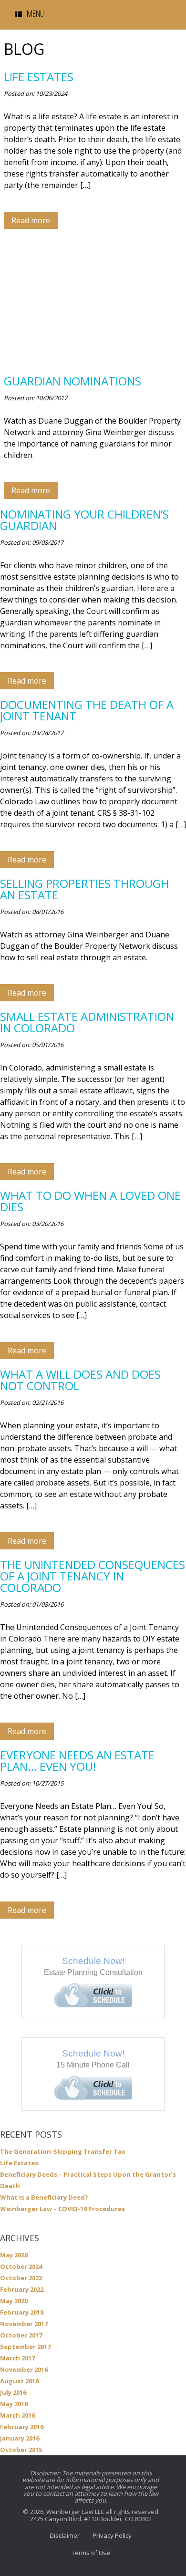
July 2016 (13, 2392)
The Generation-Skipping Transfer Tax (63, 2151)
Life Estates (19, 2163)
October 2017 (21, 2335)
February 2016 (22, 2427)
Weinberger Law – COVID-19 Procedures (62, 2209)
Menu (35, 13)
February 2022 (22, 2289)
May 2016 (14, 2404)
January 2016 (20, 2438)
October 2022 (21, 2278)
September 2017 (25, 2347)
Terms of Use (91, 2553)
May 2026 (14, 2255)
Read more (31, 220)
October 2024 (21, 2266)
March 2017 (17, 2358)
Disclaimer (65, 2535)
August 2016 (19, 2381)
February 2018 (22, 2312)
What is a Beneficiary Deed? (44, 2197)
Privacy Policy (112, 2535)
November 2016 (24, 2369)
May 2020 (14, 2301)
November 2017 (24, 2324)
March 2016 (17, 2415)
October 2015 (21, 2450)
